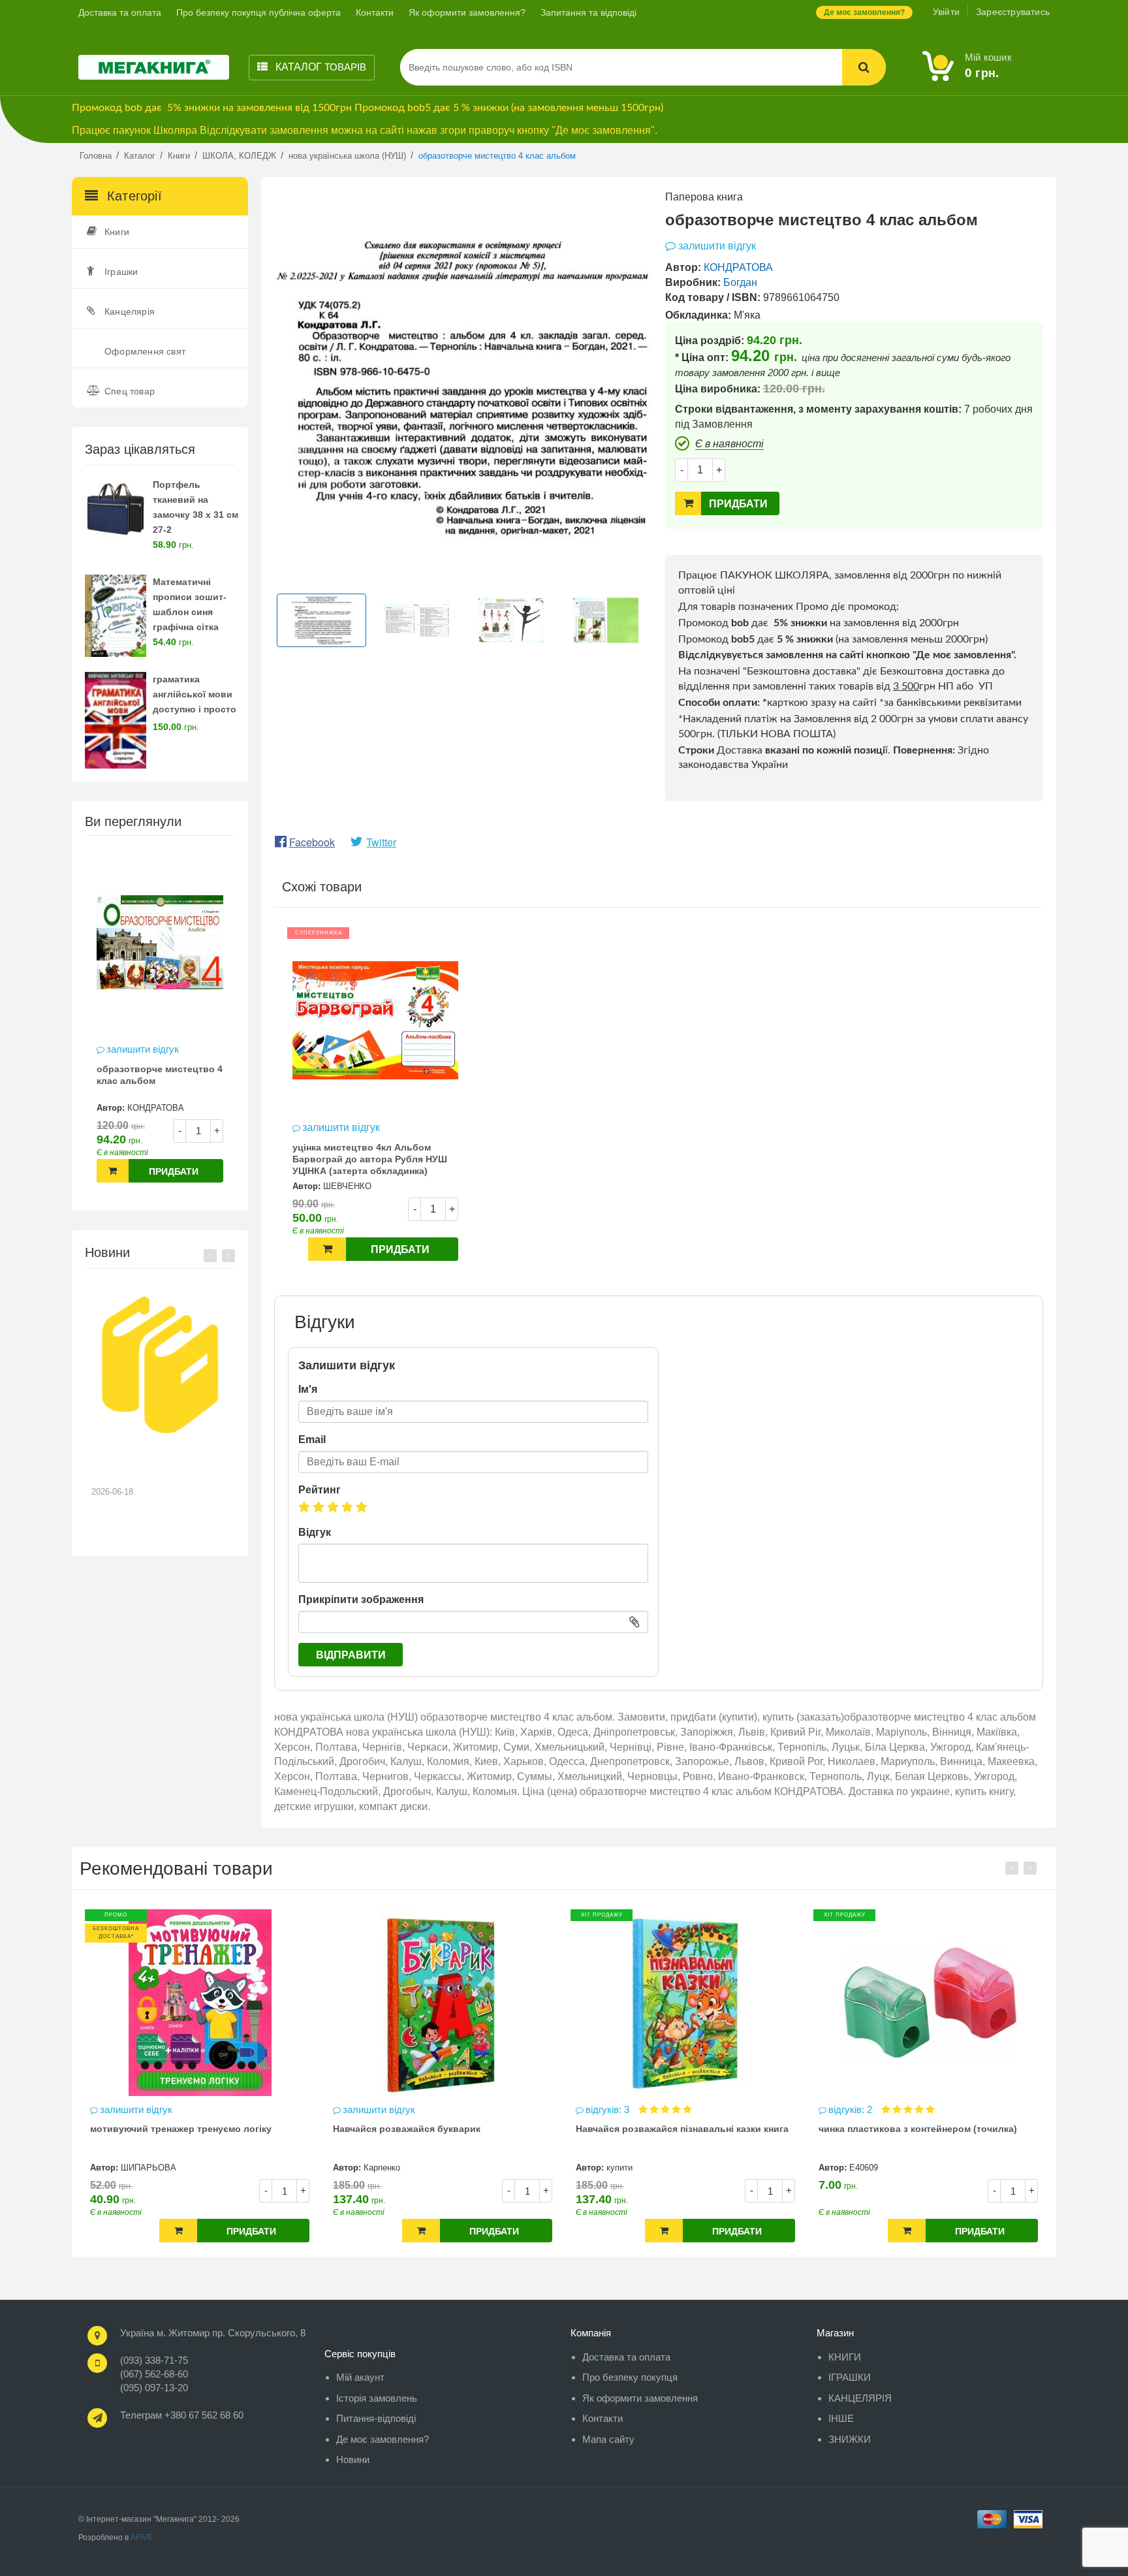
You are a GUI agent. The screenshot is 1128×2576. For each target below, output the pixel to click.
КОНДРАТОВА (156, 1108)
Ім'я (308, 1389)
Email (312, 1439)
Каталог (320, 67)
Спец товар (130, 391)
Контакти (375, 12)
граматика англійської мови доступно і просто (195, 694)
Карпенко (139, 2168)
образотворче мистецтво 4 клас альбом (160, 1075)
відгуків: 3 (366, 2109)
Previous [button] (210, 1256)
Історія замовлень (377, 2398)
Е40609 (621, 2168)
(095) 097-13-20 (154, 2388)
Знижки (850, 2439)
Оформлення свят (145, 351)
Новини (353, 2459)
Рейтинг (320, 1490)
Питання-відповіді (376, 2418)
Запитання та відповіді (588, 12)
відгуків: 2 (609, 2109)
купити (377, 2168)
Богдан (740, 282)
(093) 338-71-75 (154, 2360)
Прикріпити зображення (361, 1599)
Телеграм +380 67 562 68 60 (182, 2415)
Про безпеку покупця (630, 2377)
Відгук (315, 1532)
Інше (841, 2418)
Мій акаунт (360, 2377)
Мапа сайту (608, 2439)
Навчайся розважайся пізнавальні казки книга (439, 2129)
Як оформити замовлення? (467, 12)
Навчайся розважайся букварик (164, 2129)
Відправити (351, 1655)
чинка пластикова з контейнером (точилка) (675, 2129)
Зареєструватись (1013, 12)
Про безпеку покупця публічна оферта (258, 12)
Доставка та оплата (120, 12)
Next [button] (228, 1256)
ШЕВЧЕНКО (347, 1186)
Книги (117, 232)
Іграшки (121, 272)
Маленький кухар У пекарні (881, 2129)
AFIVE (142, 2537)
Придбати (174, 1171)
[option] (160, 1022)
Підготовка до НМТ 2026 (153, 1460)
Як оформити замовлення (640, 2398)
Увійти (946, 12)
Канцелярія (130, 311)
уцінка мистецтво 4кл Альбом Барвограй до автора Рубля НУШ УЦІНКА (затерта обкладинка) (370, 1159)
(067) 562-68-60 (154, 2374)
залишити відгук (143, 1049)
